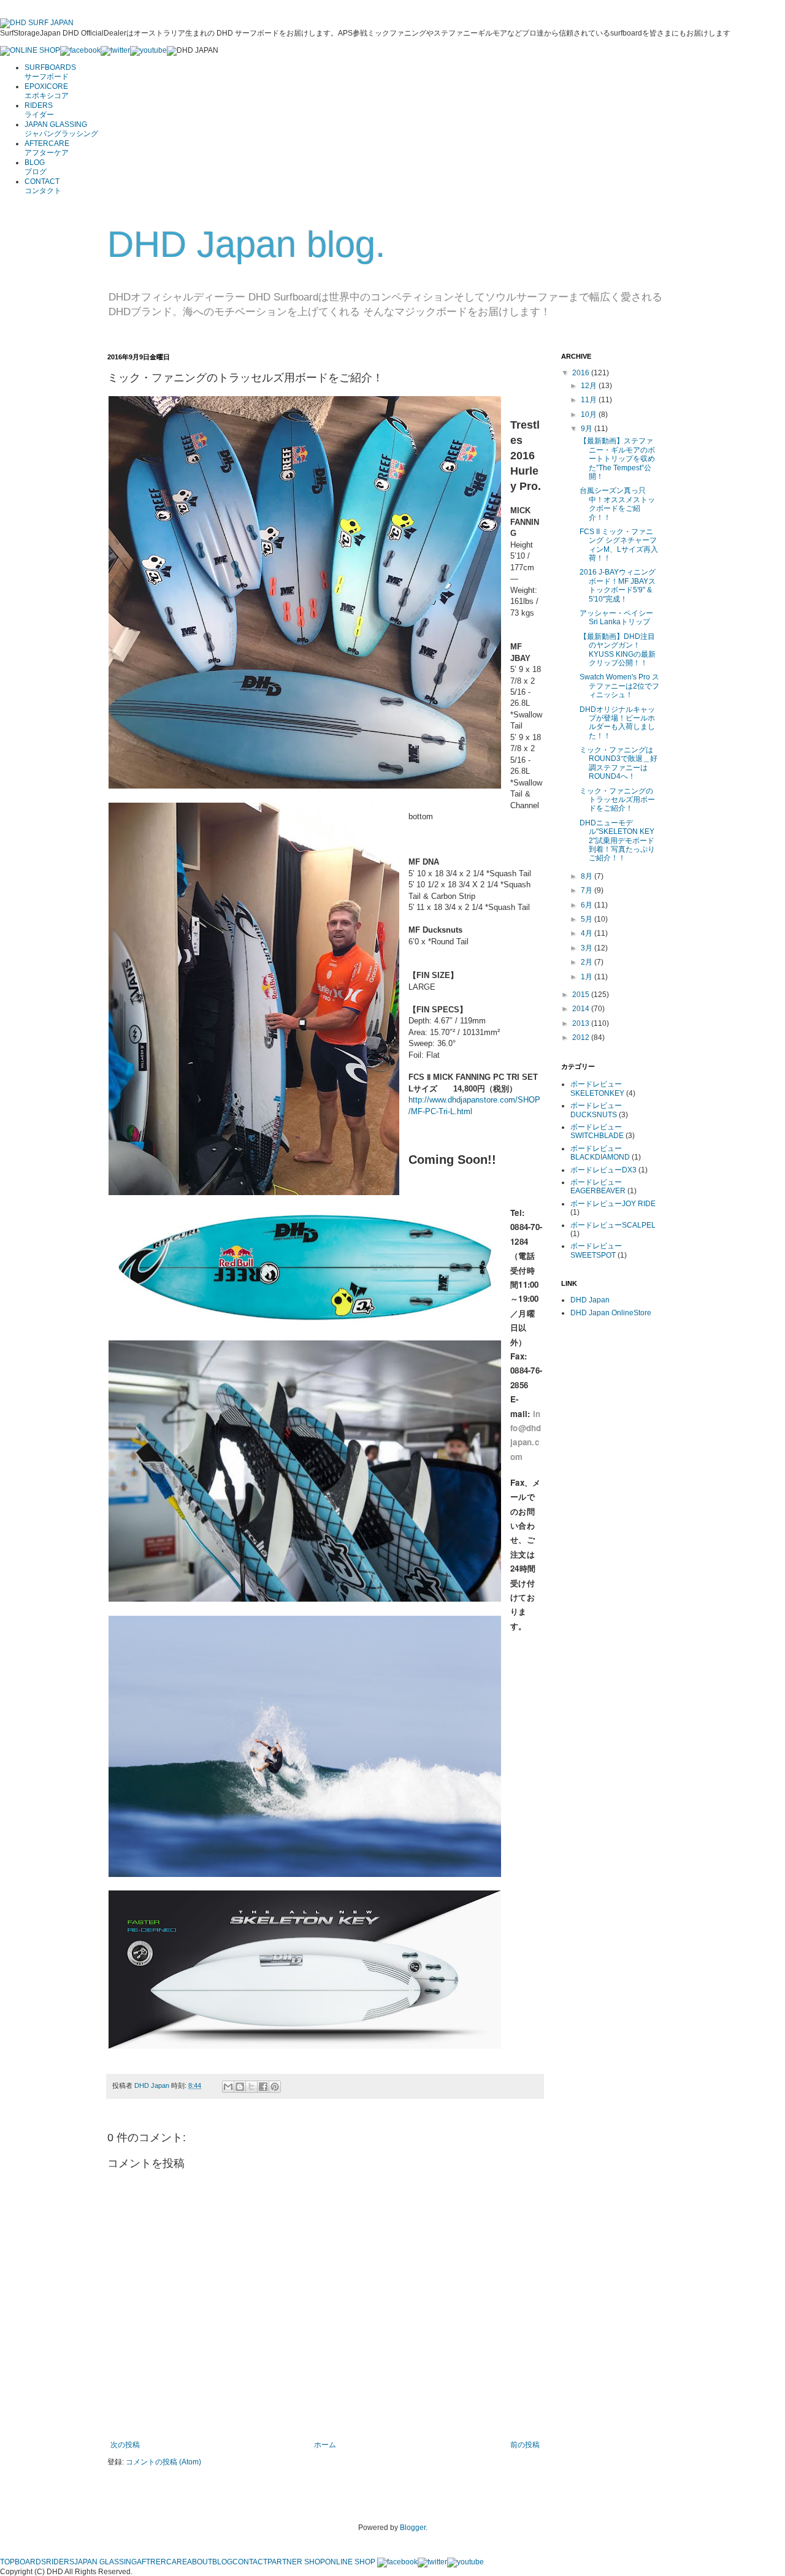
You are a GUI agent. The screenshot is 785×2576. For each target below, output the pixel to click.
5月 (588, 919)
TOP (7, 2562)
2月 (588, 962)
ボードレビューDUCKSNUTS (596, 1110)
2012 (582, 1038)
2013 (582, 1023)
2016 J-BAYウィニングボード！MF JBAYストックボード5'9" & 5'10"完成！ (618, 585)
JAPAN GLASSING (61, 129)
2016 (582, 373)
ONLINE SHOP (350, 2562)
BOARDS (30, 2562)
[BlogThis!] (240, 2087)
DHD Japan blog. (247, 244)
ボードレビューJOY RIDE (613, 1204)
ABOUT (200, 2562)
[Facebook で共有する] (263, 2087)
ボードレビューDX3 (603, 1170)
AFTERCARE (47, 148)
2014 (582, 1009)
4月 (588, 933)
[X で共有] (251, 2087)
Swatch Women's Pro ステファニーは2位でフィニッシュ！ (619, 686)
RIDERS (39, 110)
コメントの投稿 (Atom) (163, 2462)
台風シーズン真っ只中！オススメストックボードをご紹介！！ (617, 504)
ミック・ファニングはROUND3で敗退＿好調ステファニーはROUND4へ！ (618, 763)
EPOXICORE (47, 91)
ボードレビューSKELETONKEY (597, 1088)
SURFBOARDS (50, 72)
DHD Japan (153, 2085)
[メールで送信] (228, 2087)
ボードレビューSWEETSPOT (596, 1250)
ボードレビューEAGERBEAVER (598, 1187)
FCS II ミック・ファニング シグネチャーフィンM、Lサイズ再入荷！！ (619, 545)
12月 (590, 386)
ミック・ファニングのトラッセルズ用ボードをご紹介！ (617, 800)
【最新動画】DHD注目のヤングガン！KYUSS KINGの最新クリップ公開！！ (618, 650)
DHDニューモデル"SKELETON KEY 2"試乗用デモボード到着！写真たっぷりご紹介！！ (617, 841)
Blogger (413, 2528)
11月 (590, 400)
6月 (588, 905)
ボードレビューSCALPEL (613, 1225)
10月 (590, 415)
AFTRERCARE (162, 2562)
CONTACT (43, 186)
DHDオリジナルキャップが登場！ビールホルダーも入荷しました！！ (617, 723)
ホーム (325, 2445)
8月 (588, 876)
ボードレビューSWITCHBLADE (597, 1131)
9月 (588, 429)
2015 (582, 995)
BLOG (36, 167)
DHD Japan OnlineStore (611, 1313)
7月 (588, 890)
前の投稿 (525, 2445)
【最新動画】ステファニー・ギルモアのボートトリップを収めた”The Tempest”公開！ (617, 459)
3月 (588, 948)
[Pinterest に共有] (275, 2087)
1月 (588, 977)
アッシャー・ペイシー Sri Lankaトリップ (616, 617)
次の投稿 (125, 2445)
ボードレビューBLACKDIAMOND (600, 1153)
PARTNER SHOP (296, 2562)
